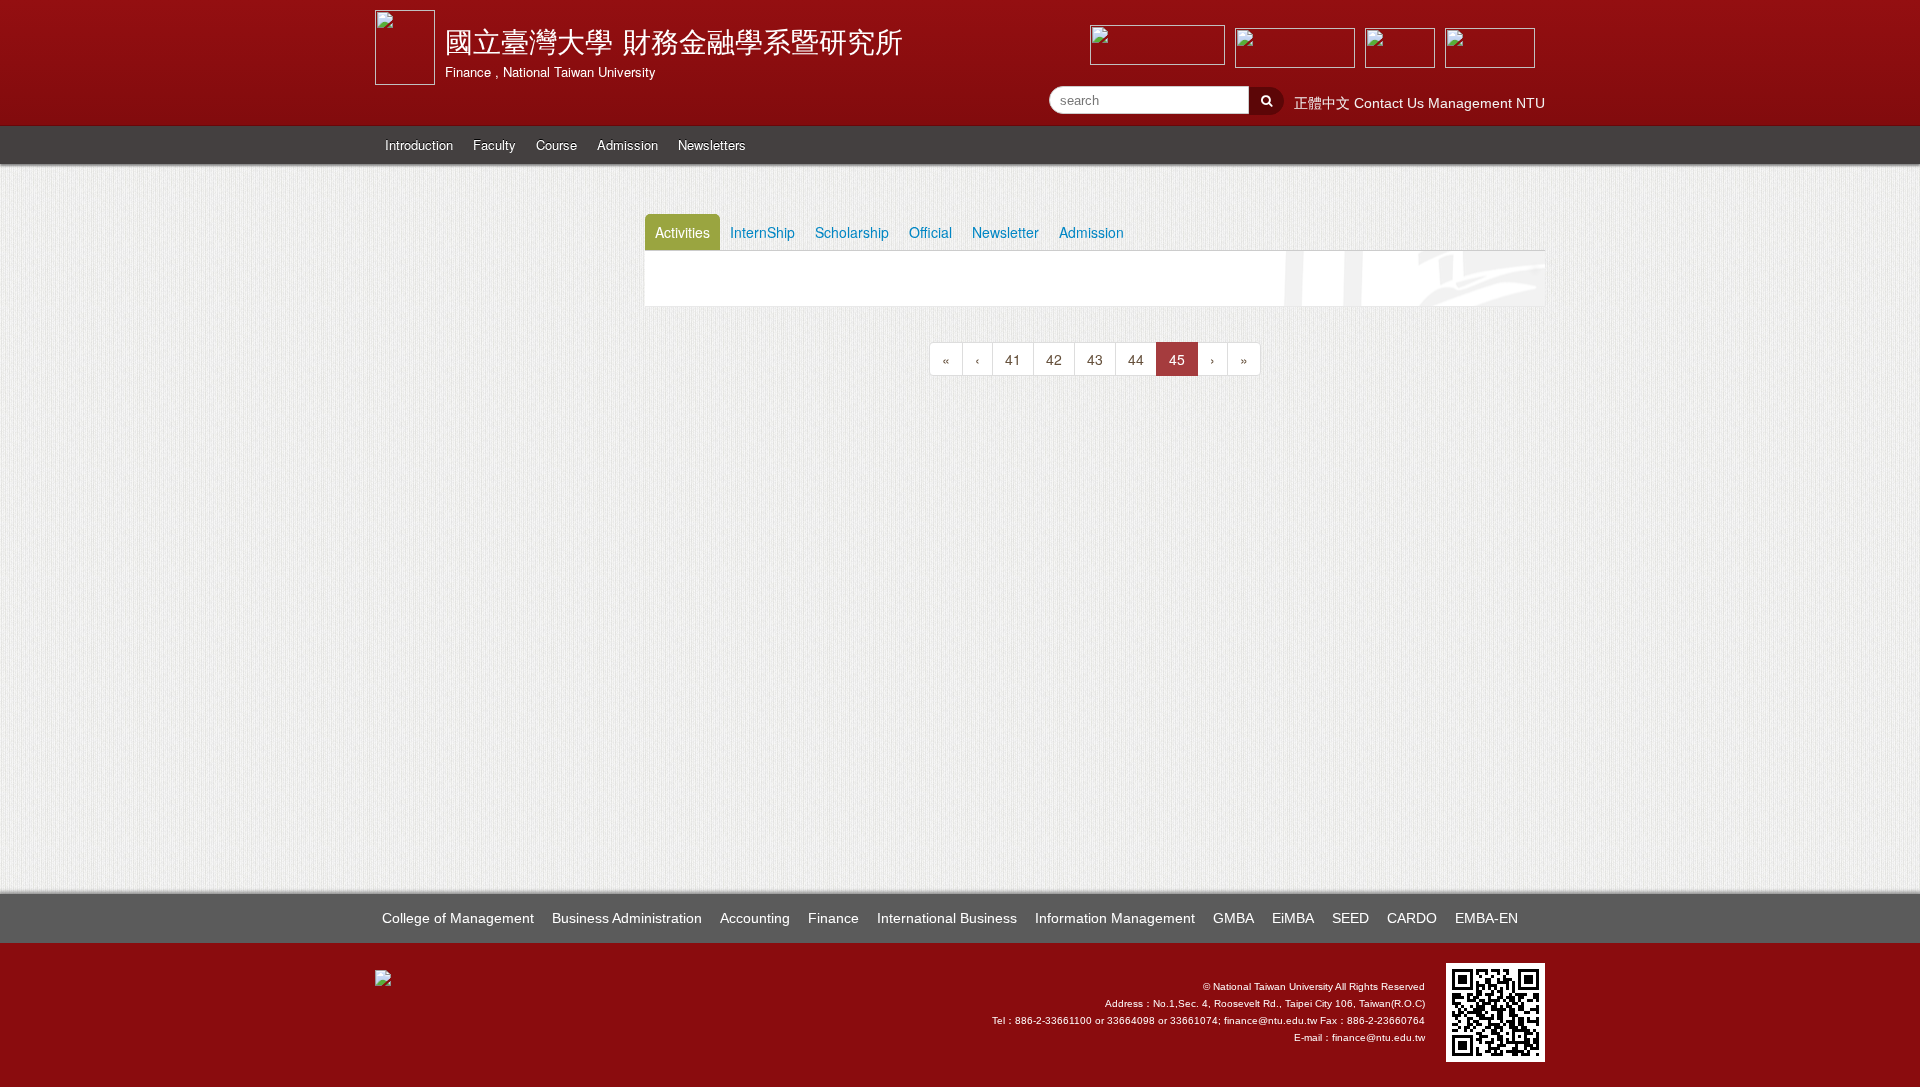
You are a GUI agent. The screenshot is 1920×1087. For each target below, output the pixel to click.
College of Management (458, 918)
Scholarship (852, 232)
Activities (682, 232)
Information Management (1115, 918)
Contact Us (1391, 103)
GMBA (1233, 918)
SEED (1350, 918)
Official (930, 232)
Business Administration (627, 918)
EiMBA (1293, 918)
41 (1013, 359)
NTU (1530, 103)
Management (1472, 103)
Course (556, 144)
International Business (947, 918)
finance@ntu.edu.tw (1378, 1037)
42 (1054, 359)
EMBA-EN (1486, 918)
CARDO (1412, 918)
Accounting (755, 918)
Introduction (419, 144)
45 (1177, 359)
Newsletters (712, 144)
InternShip (762, 232)
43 (1095, 359)
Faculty (494, 144)
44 (1136, 359)
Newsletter (1005, 232)
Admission (627, 144)
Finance (833, 918)
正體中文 (1324, 103)
